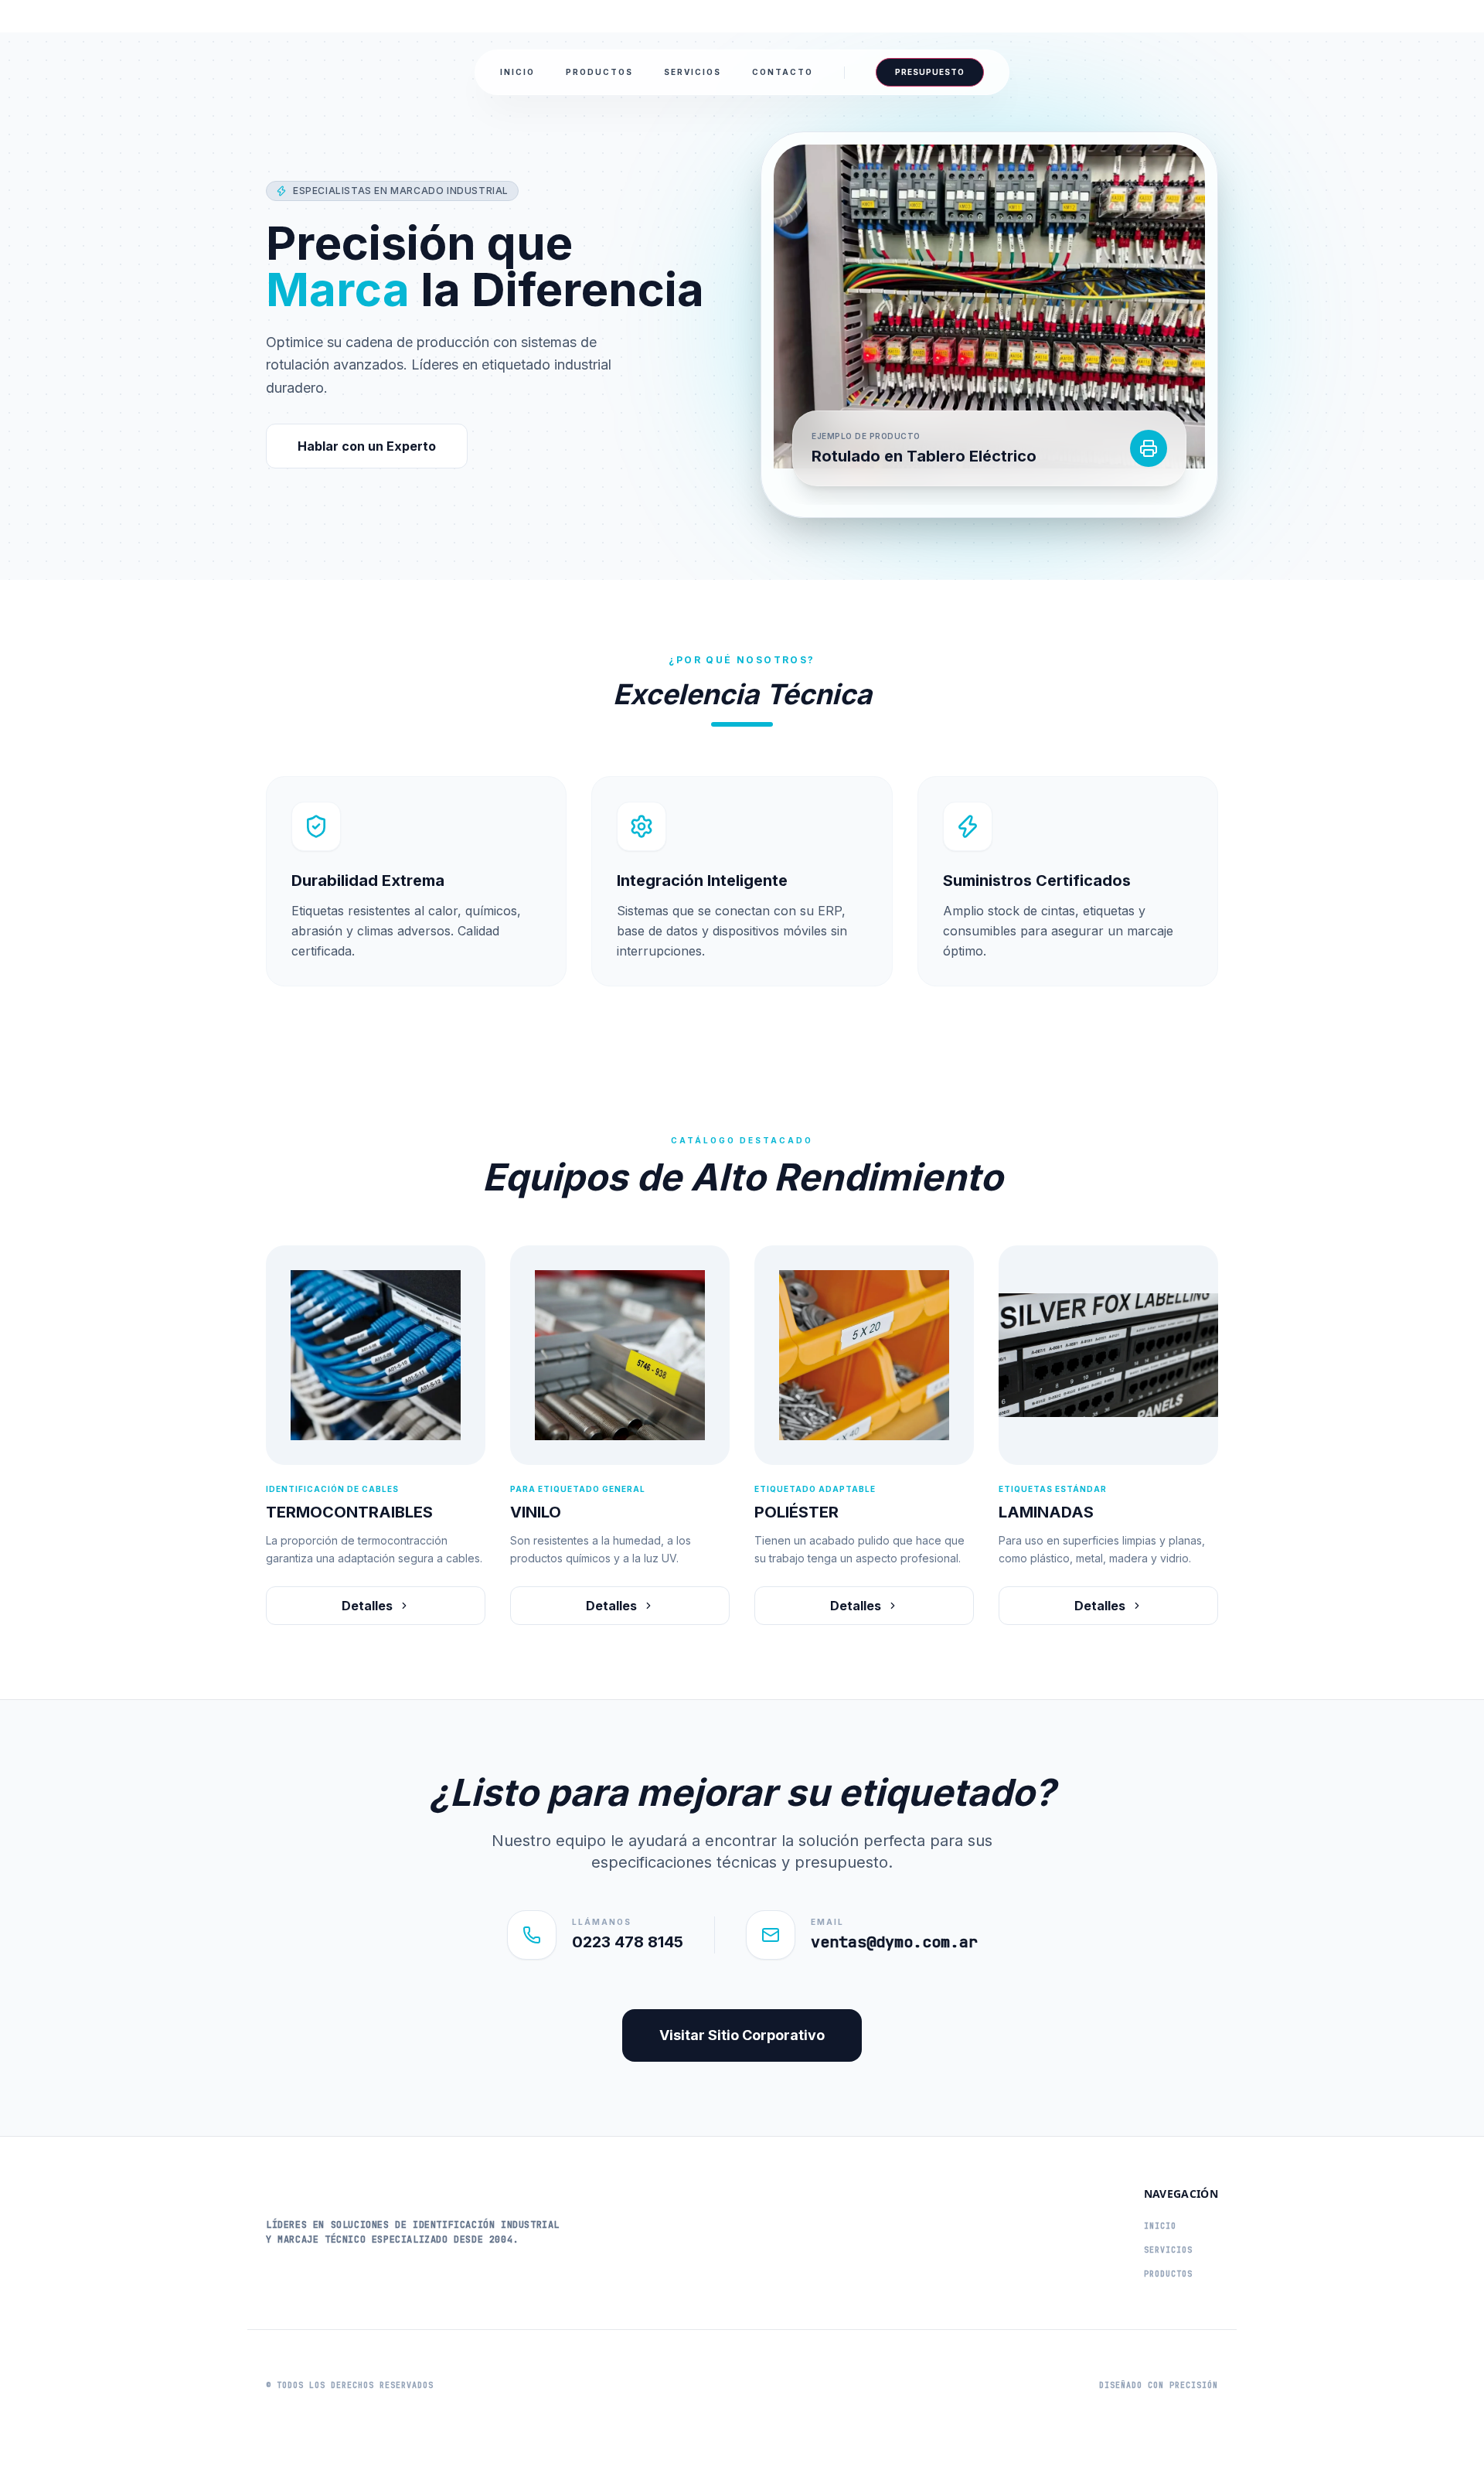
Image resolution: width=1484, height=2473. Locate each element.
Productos (599, 72)
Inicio (517, 72)
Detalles (367, 1606)
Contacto (783, 72)
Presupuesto (930, 72)
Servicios (693, 72)
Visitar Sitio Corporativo (742, 2035)
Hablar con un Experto (367, 446)
